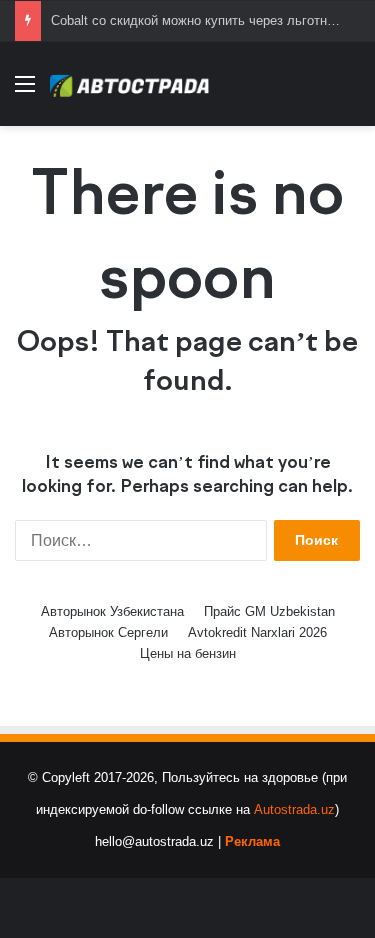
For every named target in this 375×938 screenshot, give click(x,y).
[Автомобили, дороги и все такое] (130, 84)
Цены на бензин (188, 653)
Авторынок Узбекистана (112, 611)
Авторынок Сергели (108, 632)
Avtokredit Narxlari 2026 (257, 632)
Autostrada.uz (294, 809)
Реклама (252, 841)
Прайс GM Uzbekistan (269, 611)
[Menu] (25, 91)
